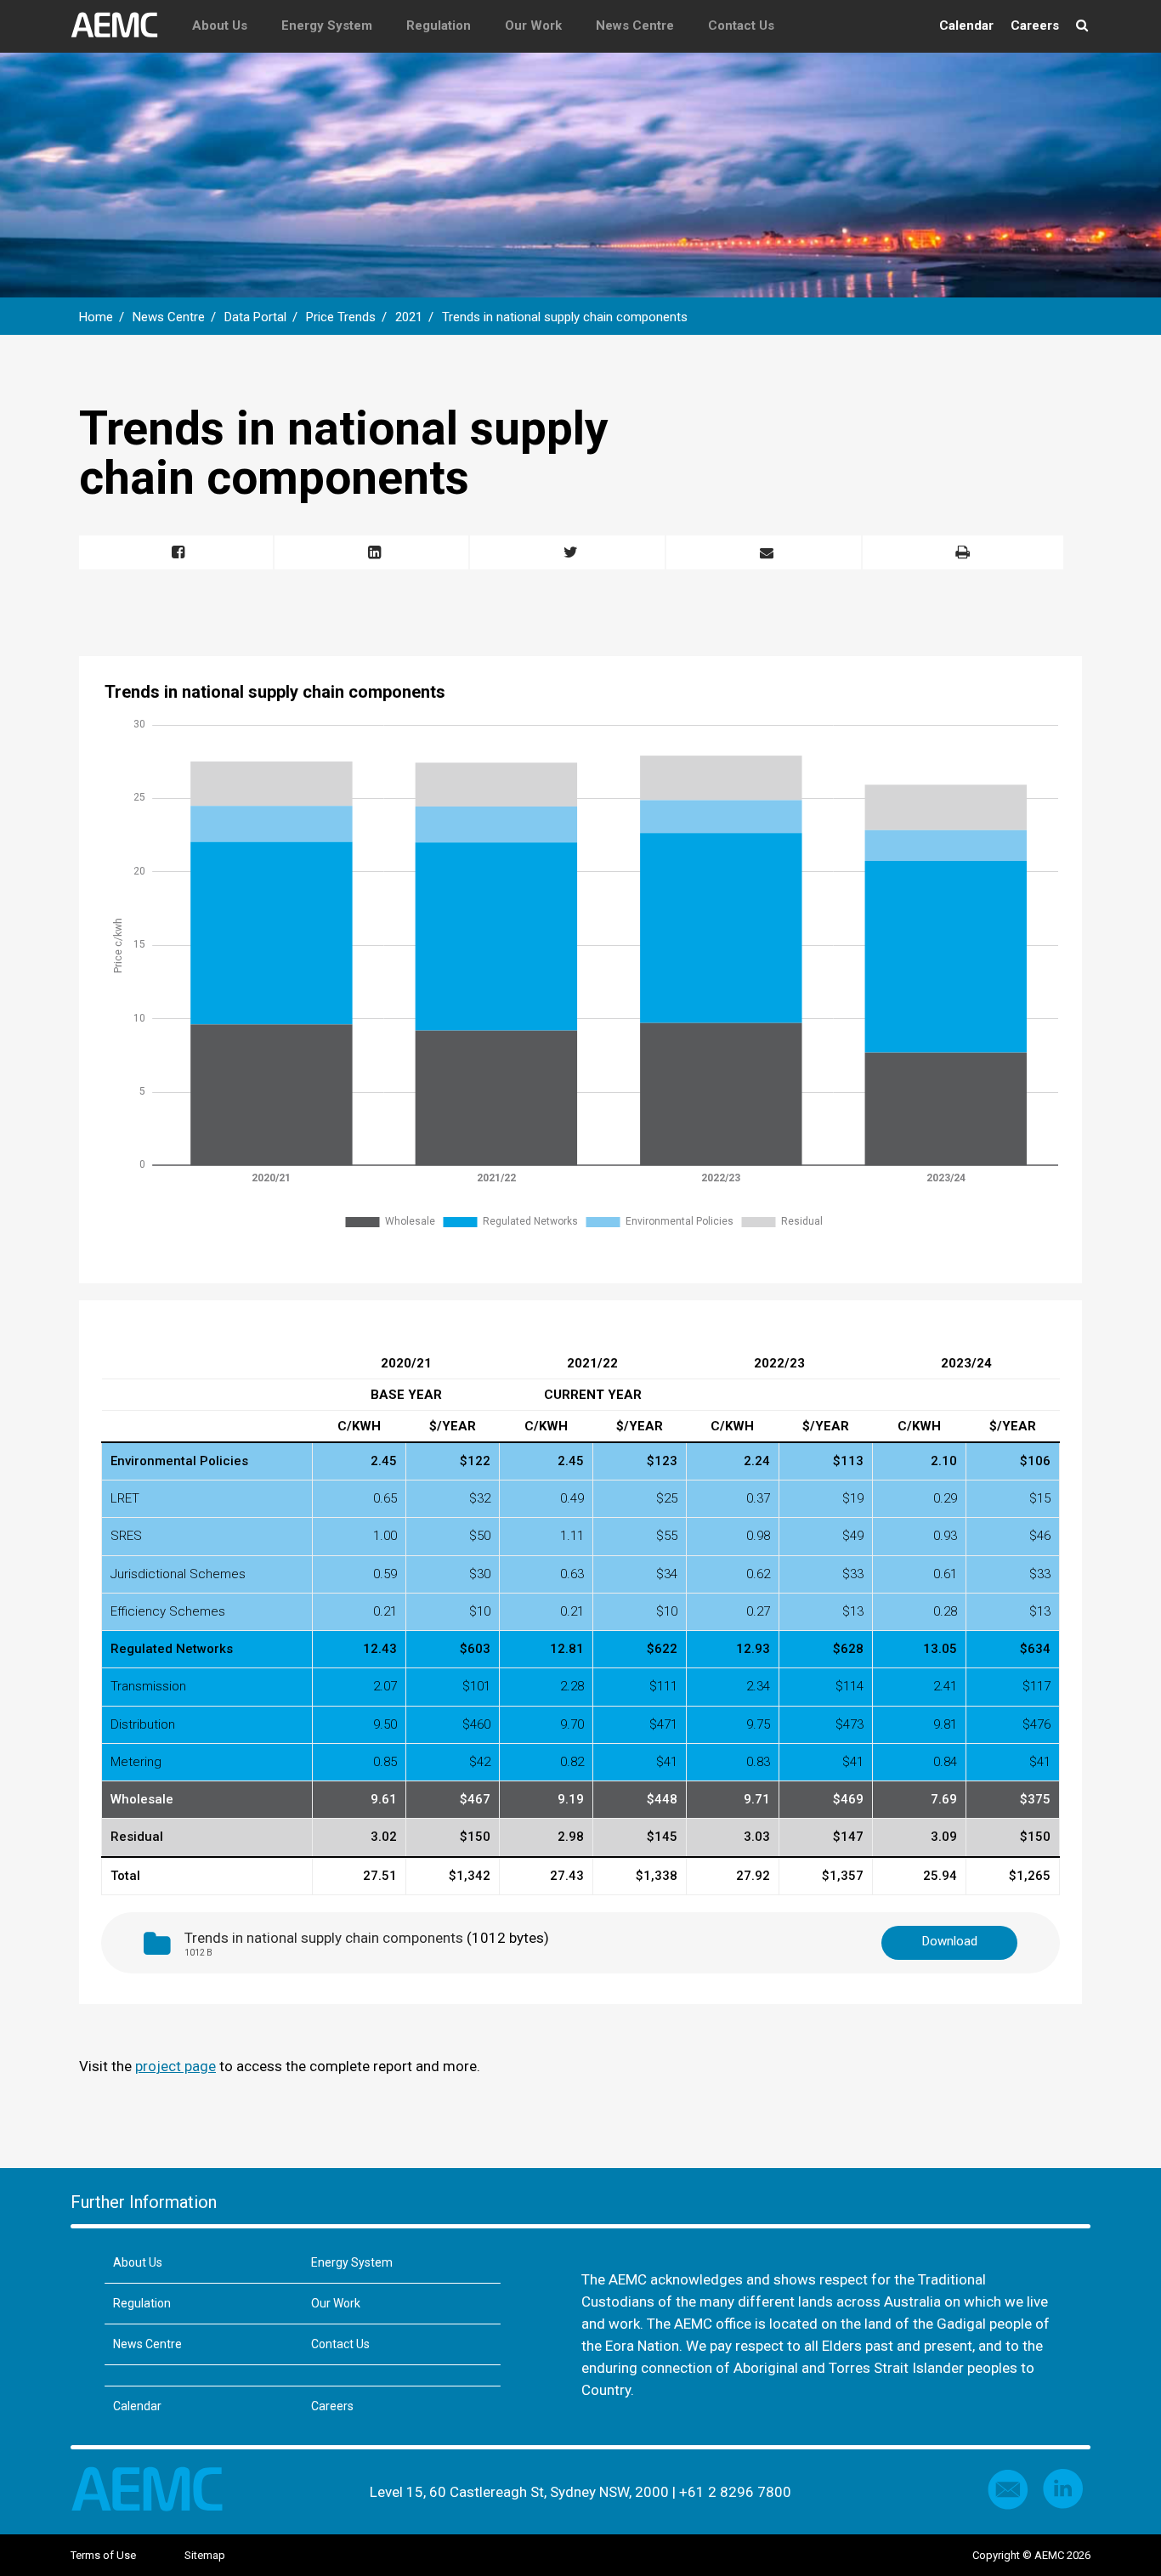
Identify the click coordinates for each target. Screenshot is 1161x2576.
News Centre (635, 25)
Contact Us (741, 25)
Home (96, 317)
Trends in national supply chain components (565, 317)
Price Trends (341, 317)
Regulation (439, 25)
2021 (409, 317)
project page (176, 2066)
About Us (220, 25)
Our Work (533, 25)
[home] (123, 25)
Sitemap (205, 2555)
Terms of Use (103, 2555)
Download (950, 1941)
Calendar (966, 25)
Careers (1035, 25)
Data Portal (255, 317)
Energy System (327, 25)
